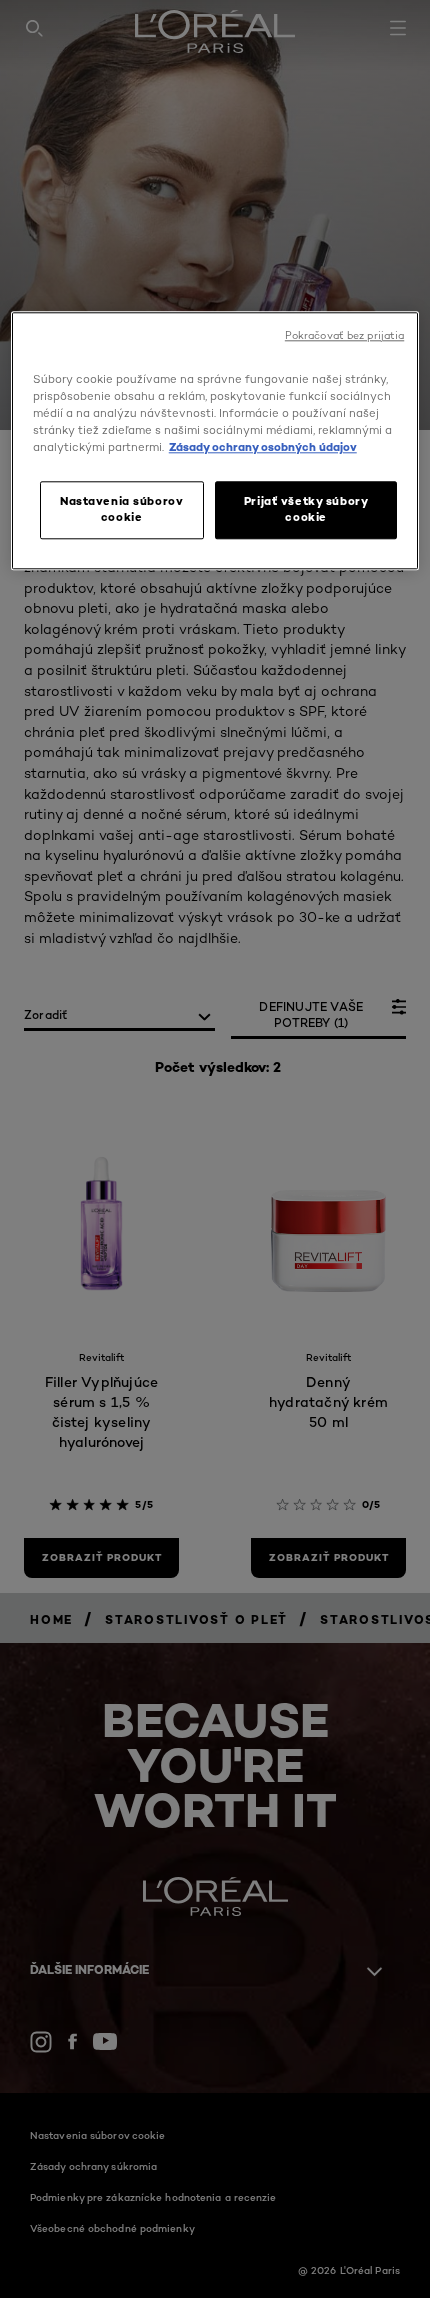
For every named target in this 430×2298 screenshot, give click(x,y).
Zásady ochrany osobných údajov (263, 447)
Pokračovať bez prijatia (344, 335)
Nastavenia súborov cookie (121, 509)
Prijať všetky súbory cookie (306, 509)
